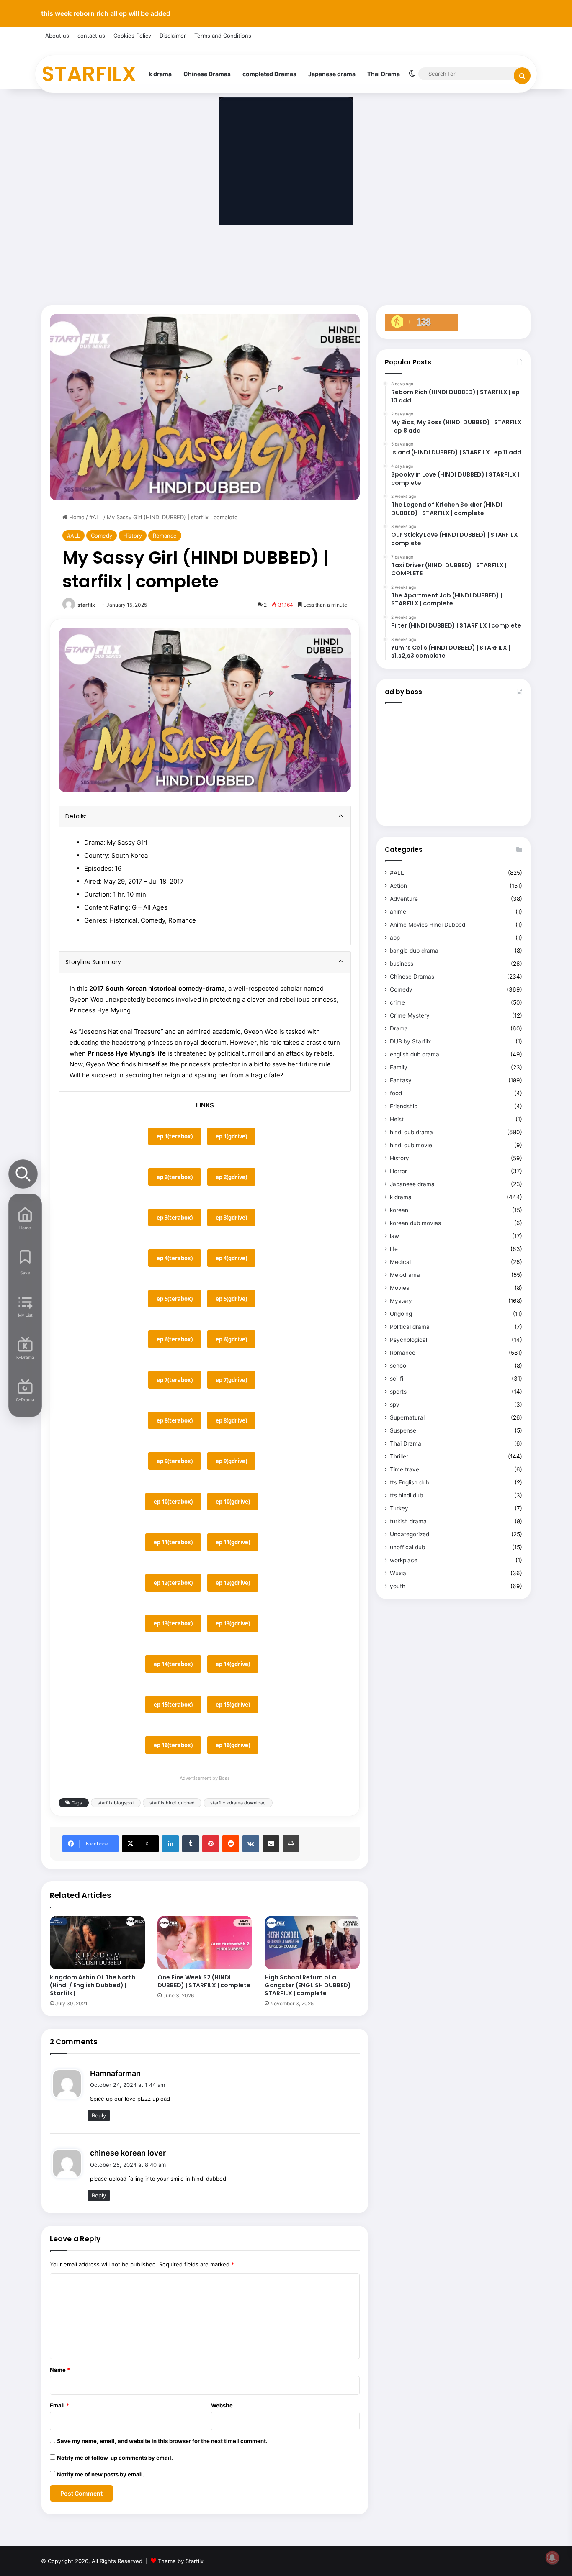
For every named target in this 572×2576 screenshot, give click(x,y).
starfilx (86, 605)
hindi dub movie (411, 1145)
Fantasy (401, 1080)
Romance (165, 536)
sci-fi (397, 1379)
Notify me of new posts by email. (101, 2474)
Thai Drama (384, 74)
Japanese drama (332, 74)
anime (398, 912)
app (395, 938)
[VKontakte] (251, 1844)
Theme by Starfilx (181, 2561)
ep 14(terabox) (173, 1664)
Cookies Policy (132, 36)
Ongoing (401, 1314)
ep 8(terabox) (175, 1420)
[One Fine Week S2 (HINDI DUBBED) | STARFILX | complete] (205, 1943)
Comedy (102, 536)
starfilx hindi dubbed (172, 1803)
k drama (160, 74)
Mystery (401, 1301)
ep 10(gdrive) (233, 1502)
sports (398, 1392)
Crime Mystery (410, 1015)
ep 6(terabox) (175, 1339)
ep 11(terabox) (173, 1542)
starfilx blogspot (116, 1803)
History (133, 536)
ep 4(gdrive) (231, 1258)
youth (398, 1586)
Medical (400, 1262)
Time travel (405, 1469)
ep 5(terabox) (175, 1299)
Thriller (399, 1456)
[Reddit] (231, 1844)
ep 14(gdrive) (233, 1664)
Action (398, 886)
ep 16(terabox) (173, 1745)
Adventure (404, 899)
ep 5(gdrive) (231, 1299)
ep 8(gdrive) (231, 1420)
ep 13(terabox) (173, 1623)
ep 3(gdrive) (231, 1218)
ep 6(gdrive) (231, 1339)
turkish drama (408, 1521)
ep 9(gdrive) (231, 1461)
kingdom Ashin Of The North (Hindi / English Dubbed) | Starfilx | (93, 1985)
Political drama (410, 1327)
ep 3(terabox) (175, 1218)
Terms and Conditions (223, 36)
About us (57, 36)
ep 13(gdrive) (233, 1623)
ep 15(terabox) (173, 1705)
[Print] (291, 1844)
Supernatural (407, 1417)
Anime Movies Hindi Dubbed (428, 925)
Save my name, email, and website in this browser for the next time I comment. (162, 2441)
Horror (398, 1171)
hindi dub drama (411, 1132)
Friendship (404, 1106)
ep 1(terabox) (175, 1136)
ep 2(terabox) (175, 1177)
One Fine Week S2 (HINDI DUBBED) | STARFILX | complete (204, 1981)
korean (399, 1210)
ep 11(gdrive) (233, 1542)
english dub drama (415, 1054)
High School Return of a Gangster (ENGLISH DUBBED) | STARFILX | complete (309, 1985)
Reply (99, 2115)
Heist (397, 1119)
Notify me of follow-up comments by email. (115, 2458)
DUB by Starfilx (410, 1041)
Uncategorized (410, 1534)
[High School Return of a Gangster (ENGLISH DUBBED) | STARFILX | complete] (312, 1943)
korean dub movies (415, 1223)
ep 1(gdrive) (231, 1136)
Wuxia (398, 1573)
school (399, 1366)
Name (60, 2370)
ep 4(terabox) (175, 1258)
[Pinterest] (211, 1844)
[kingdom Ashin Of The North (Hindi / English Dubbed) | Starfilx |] (97, 1943)
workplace (404, 1560)
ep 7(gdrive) (231, 1380)
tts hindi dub (406, 1495)
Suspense (403, 1430)
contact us (91, 36)
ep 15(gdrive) (233, 1705)
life (394, 1249)
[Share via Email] (271, 1844)
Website (222, 2405)
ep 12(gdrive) (233, 1583)
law (394, 1236)
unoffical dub (407, 1547)
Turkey (399, 1508)
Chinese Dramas (207, 74)
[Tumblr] (191, 1844)
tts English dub (410, 1482)
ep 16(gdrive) (233, 1745)
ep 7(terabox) (175, 1380)
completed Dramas (269, 74)
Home (76, 517)
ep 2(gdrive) (231, 1177)
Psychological (408, 1340)
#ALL (96, 517)
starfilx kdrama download (238, 1803)
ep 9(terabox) (175, 1461)
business (402, 964)
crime (397, 1002)
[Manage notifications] (552, 2558)
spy (395, 1405)
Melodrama (405, 1275)
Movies (399, 1288)
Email (59, 2405)
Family (399, 1067)
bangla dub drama (414, 951)
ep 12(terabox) (173, 1583)
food (396, 1093)
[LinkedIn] (170, 1844)
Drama (399, 1028)
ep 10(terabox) (173, 1502)
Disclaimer (173, 36)
